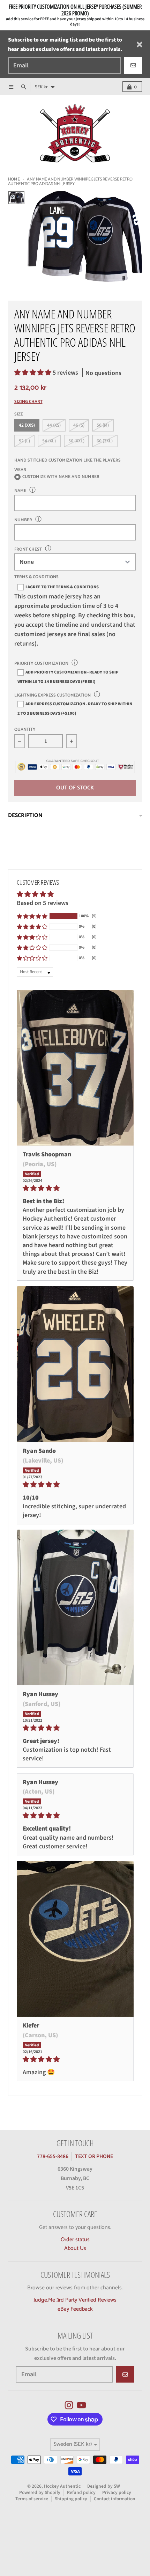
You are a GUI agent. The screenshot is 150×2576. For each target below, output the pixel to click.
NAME (20, 491)
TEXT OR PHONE (94, 2156)
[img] (75, 1188)
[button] (33, 373)
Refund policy (81, 2492)
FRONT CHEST (28, 549)
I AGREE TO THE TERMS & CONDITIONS (62, 587)
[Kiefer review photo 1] (75, 1939)
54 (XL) (49, 441)
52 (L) (24, 441)
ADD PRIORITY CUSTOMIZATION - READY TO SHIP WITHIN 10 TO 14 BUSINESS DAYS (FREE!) (68, 677)
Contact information (115, 2499)
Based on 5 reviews (43, 903)
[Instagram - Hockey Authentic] (69, 2405)
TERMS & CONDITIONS (36, 577)
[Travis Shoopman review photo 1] (75, 1068)
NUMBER (23, 520)
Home (14, 179)
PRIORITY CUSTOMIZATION (41, 664)
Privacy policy (117, 2492)
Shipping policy (71, 2499)
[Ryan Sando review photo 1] (75, 1364)
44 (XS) (54, 425)
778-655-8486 (53, 2156)
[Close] (140, 45)
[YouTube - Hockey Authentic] (81, 2405)
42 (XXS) (27, 425)
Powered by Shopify (40, 2492)
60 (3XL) (105, 441)
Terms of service (32, 2499)
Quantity (25, 730)
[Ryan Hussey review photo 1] (75, 1608)
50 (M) (103, 425)
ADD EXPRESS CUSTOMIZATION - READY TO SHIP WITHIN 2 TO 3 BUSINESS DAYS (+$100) (75, 709)
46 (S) (79, 425)
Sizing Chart (28, 402)
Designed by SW (104, 2486)
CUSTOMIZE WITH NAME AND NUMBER (61, 477)
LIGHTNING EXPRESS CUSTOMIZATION (52, 695)
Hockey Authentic (62, 2486)
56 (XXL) (76, 441)
